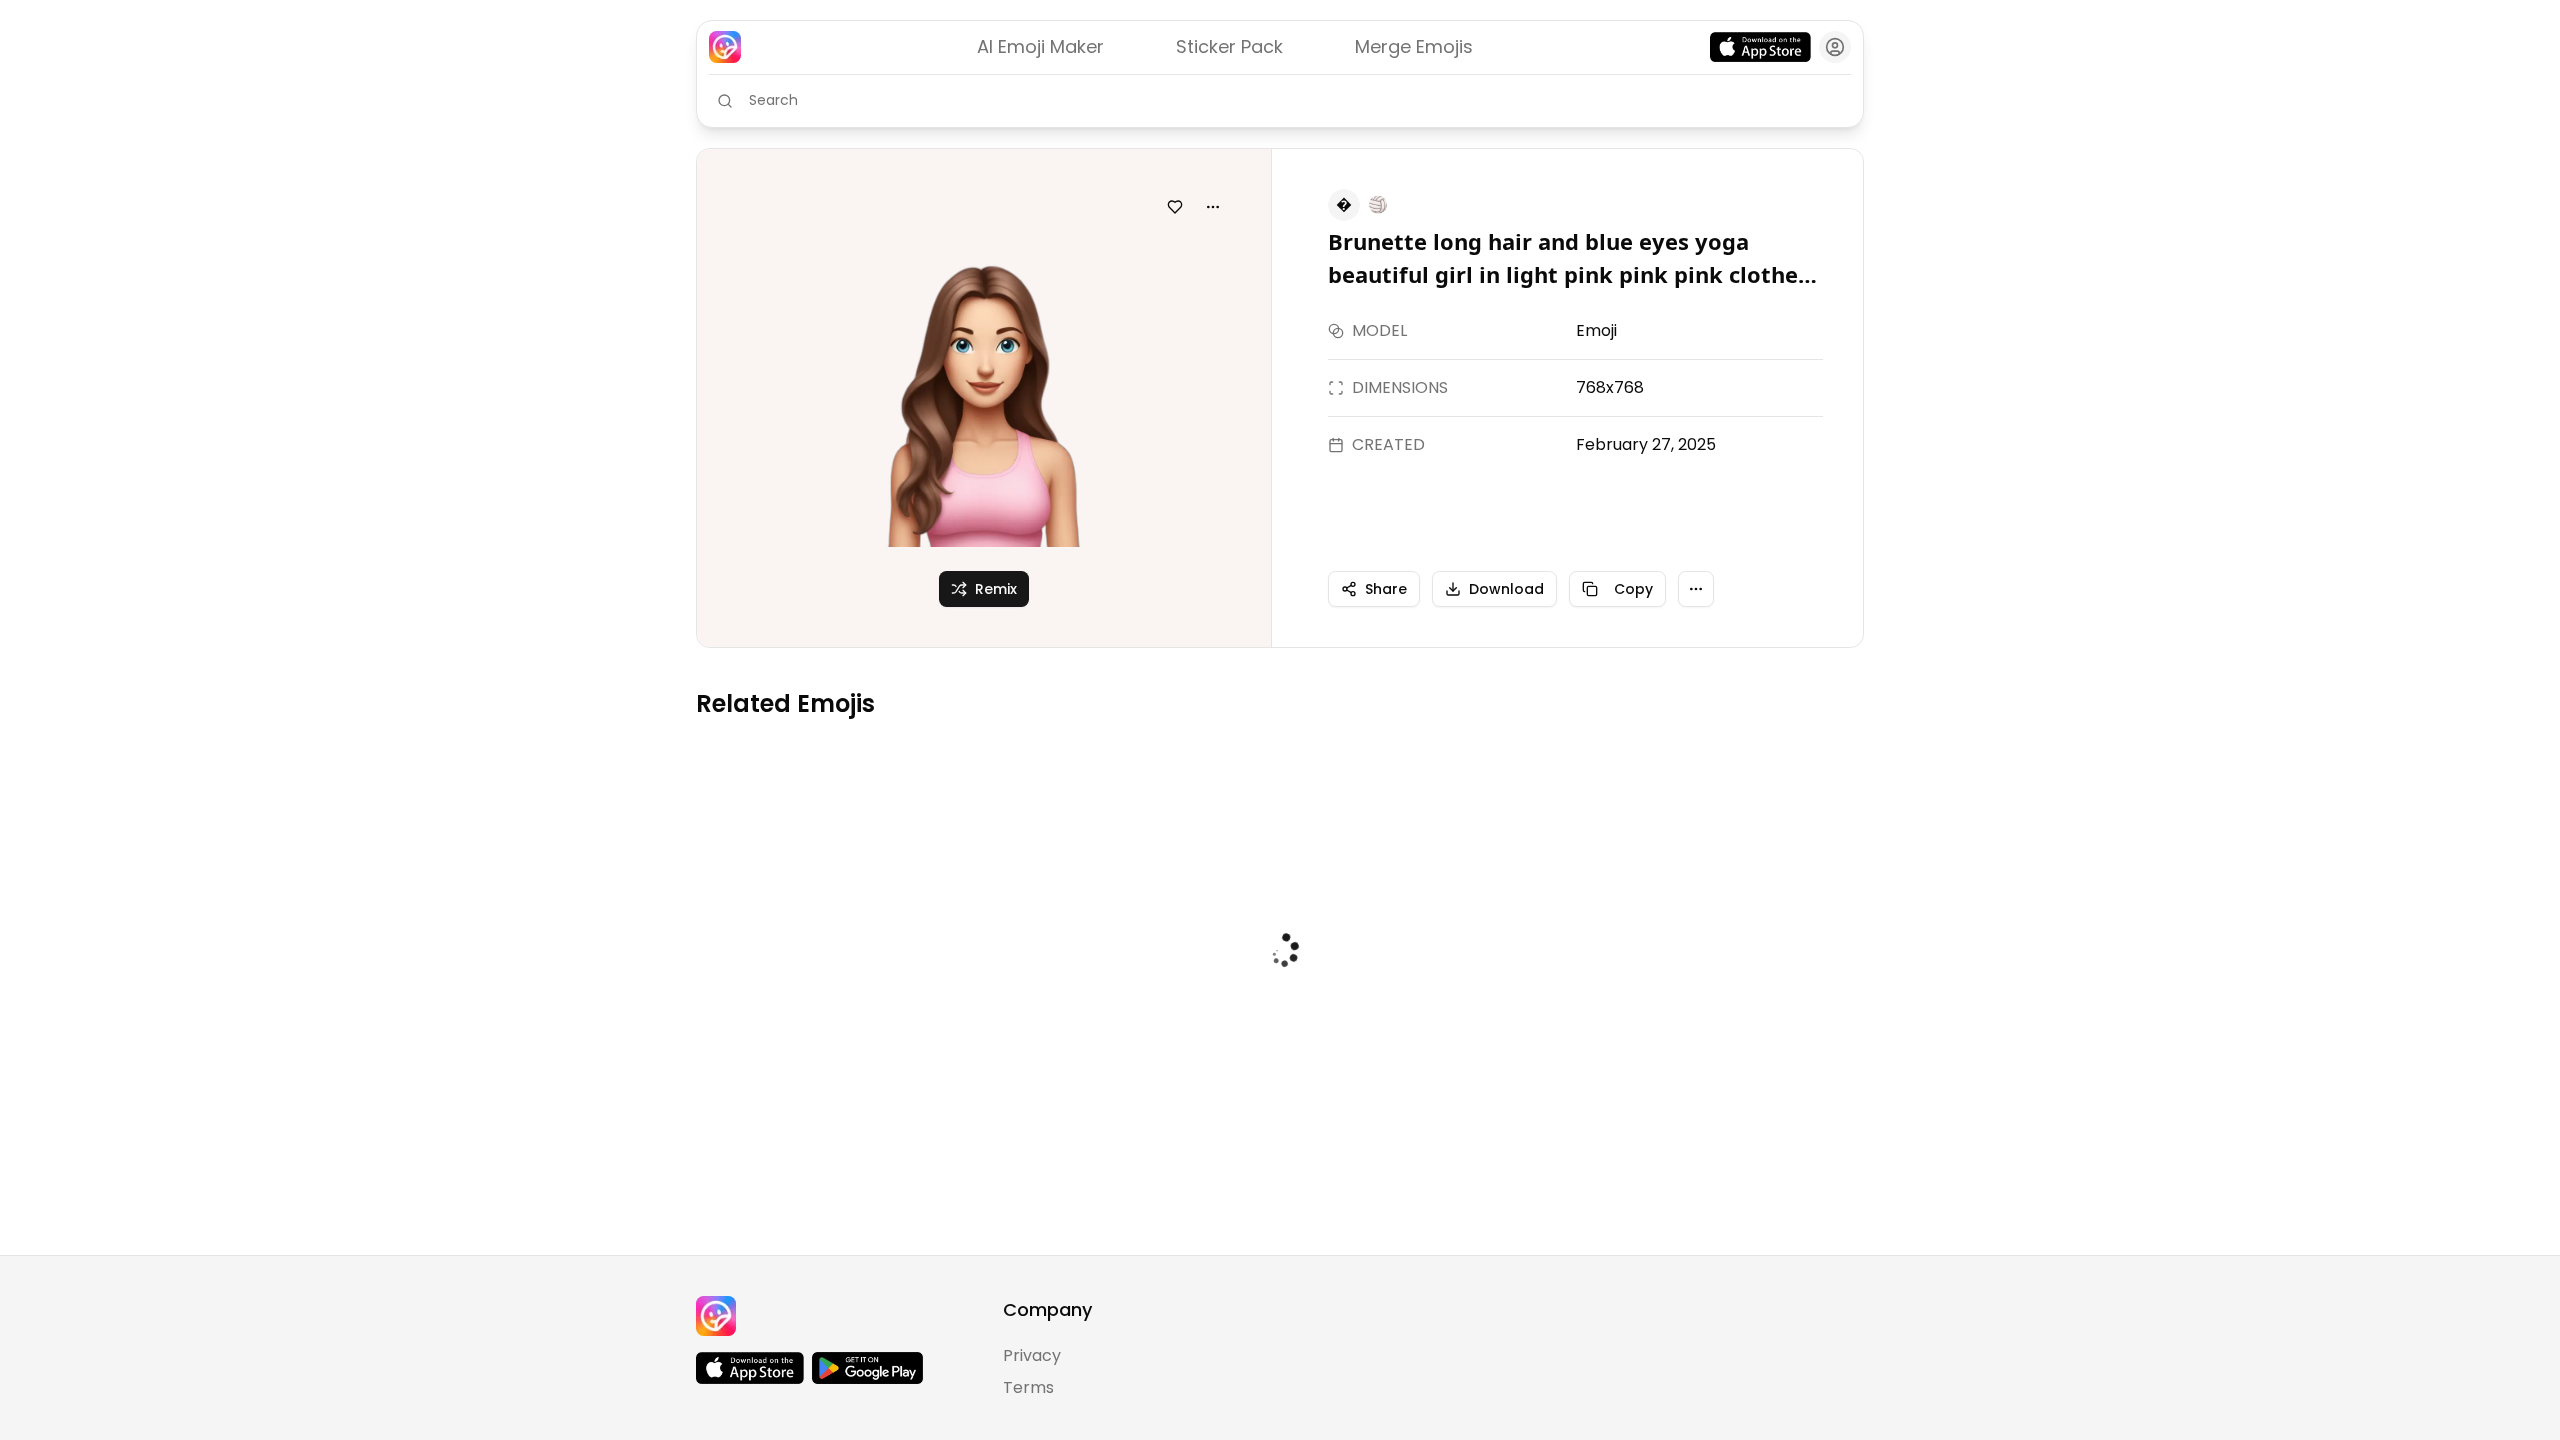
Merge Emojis (1414, 46)
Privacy (1032, 1355)
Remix (996, 589)
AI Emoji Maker (1040, 46)
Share (1386, 589)
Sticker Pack (1229, 46)
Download (1506, 589)
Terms (1028, 1387)
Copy (1633, 589)
